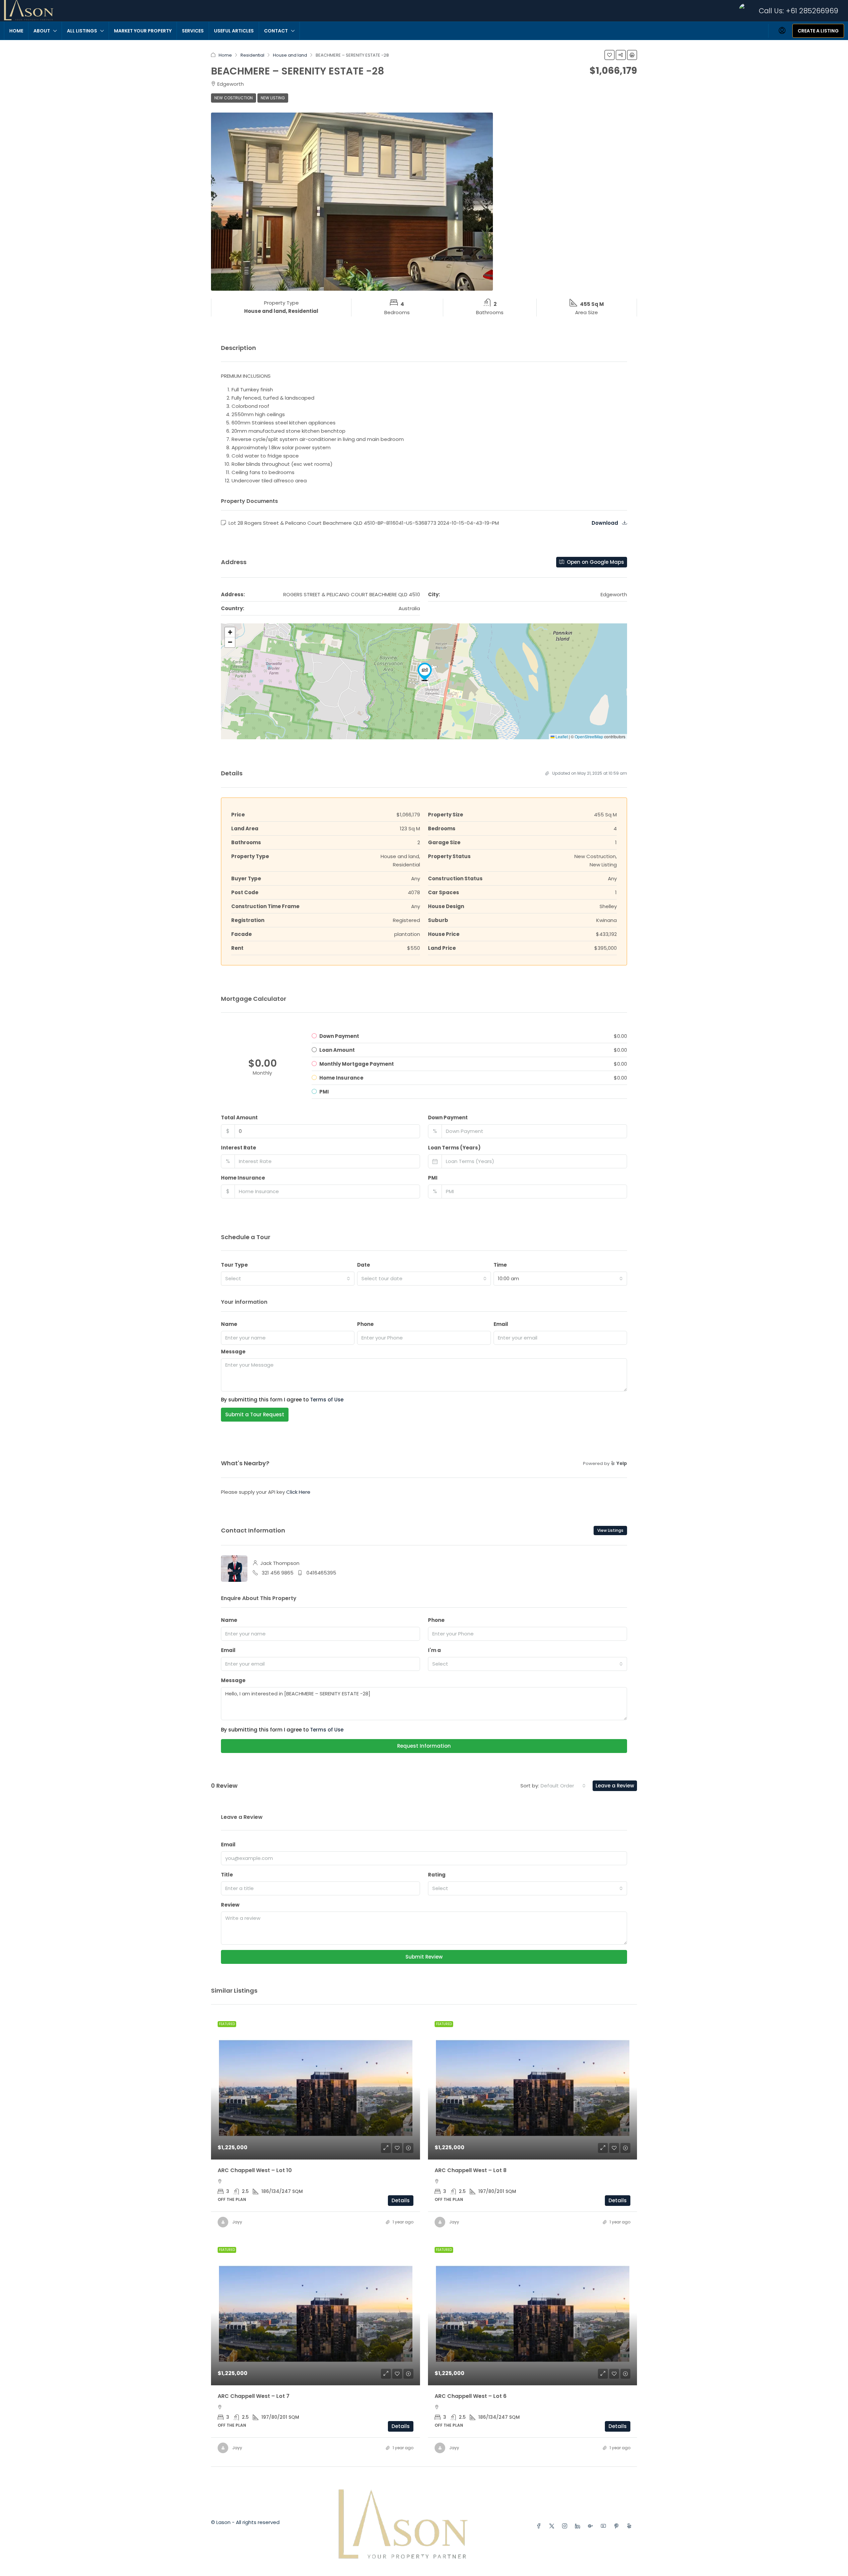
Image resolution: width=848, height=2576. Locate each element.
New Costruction (234, 98)
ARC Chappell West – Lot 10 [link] (255, 2170)
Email (501, 1324)
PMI (433, 1178)
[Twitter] (553, 2526)
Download (606, 523)
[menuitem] (782, 31)
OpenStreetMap (589, 736)
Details (401, 2200)
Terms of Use (327, 1400)
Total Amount (239, 1118)
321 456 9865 (278, 1573)
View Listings (610, 1530)
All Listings (82, 31)
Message (233, 1352)
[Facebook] (540, 2526)
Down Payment (448, 1118)
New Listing (273, 98)
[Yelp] (631, 2526)
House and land (290, 55)
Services (193, 31)
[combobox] (288, 1279)
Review (230, 1905)
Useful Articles (234, 31)
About (42, 31)
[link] (316, 2087)
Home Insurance (243, 1178)
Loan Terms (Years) (454, 1148)
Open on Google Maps (595, 562)
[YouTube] (605, 2526)
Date (364, 1265)
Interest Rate (238, 1148)
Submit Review (424, 1957)
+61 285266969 (812, 11)
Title (227, 1875)
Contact (276, 31)
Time (500, 1265)
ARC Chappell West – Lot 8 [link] (471, 2170)
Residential (252, 55)
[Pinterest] (618, 2526)
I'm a (434, 1650)
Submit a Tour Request (255, 1414)
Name (229, 1324)
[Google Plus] (592, 2526)
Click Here (298, 1492)
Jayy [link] (237, 2222)
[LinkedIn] (579, 2526)
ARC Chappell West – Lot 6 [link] (471, 2396)
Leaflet (561, 736)
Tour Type (234, 1265)
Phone (365, 1324)
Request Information (424, 1746)
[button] (609, 55)
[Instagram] (566, 2526)
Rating (437, 1875)
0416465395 (321, 1573)
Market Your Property (143, 31)
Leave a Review (615, 1786)
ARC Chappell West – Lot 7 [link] (254, 2396)
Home (16, 31)
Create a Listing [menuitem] (818, 31)
